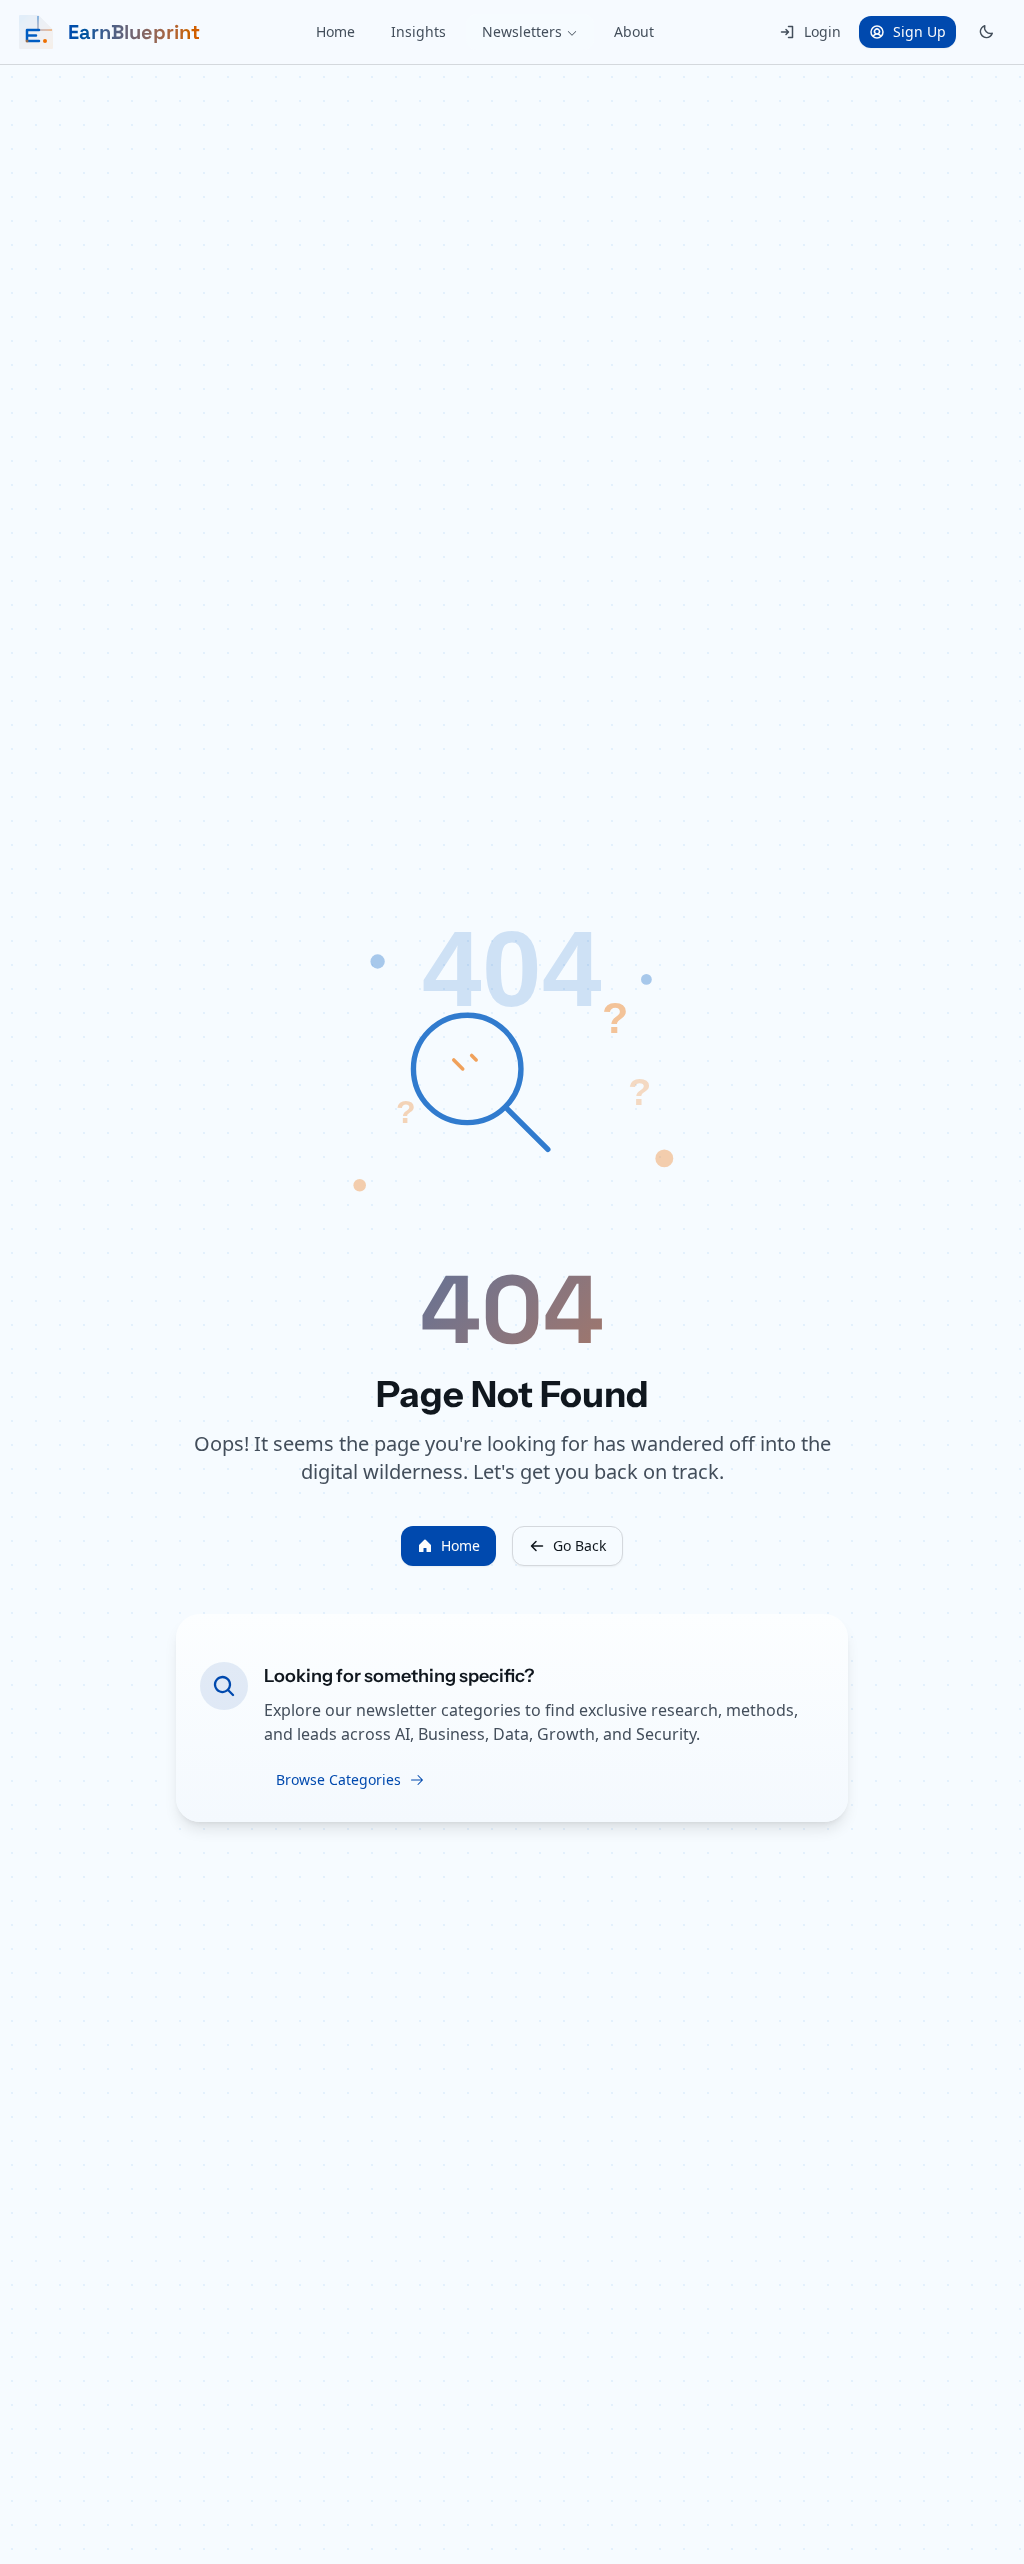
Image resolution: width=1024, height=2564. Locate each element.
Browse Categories (338, 1779)
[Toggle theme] (986, 32)
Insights (418, 31)
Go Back (579, 1545)
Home (335, 31)
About (634, 31)
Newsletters (522, 31)
